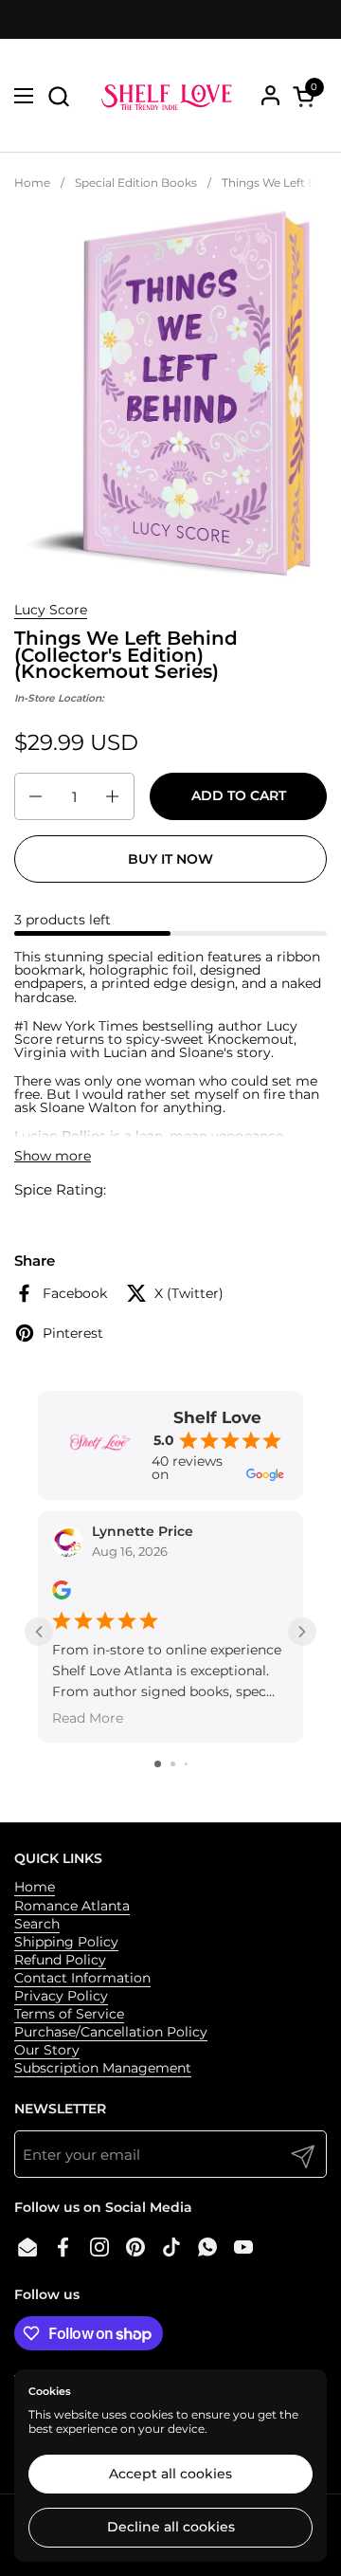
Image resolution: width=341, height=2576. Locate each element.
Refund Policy (60, 1960)
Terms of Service (69, 2014)
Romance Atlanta (72, 1906)
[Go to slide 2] (173, 1764)
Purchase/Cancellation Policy (111, 2032)
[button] (58, 96)
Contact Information (82, 1978)
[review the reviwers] (62, 1596)
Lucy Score (51, 610)
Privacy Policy (61, 1996)
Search (37, 1924)
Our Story (47, 2050)
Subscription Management (103, 2068)
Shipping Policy (66, 1942)
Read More (88, 1718)
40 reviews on (187, 1468)
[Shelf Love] (169, 96)
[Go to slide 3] (186, 1764)
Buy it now (170, 859)
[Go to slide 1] (158, 1764)
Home (35, 1887)
